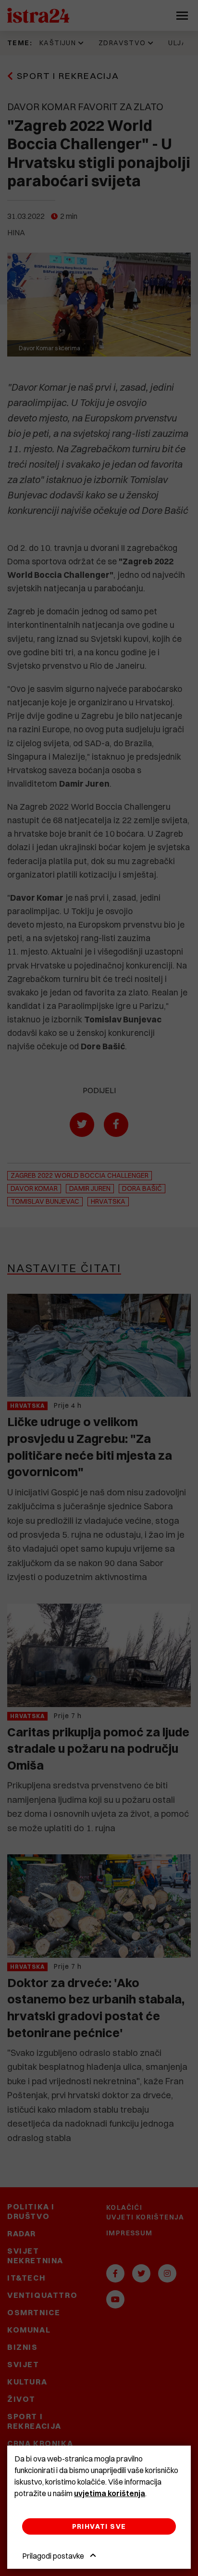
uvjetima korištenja (110, 2493)
